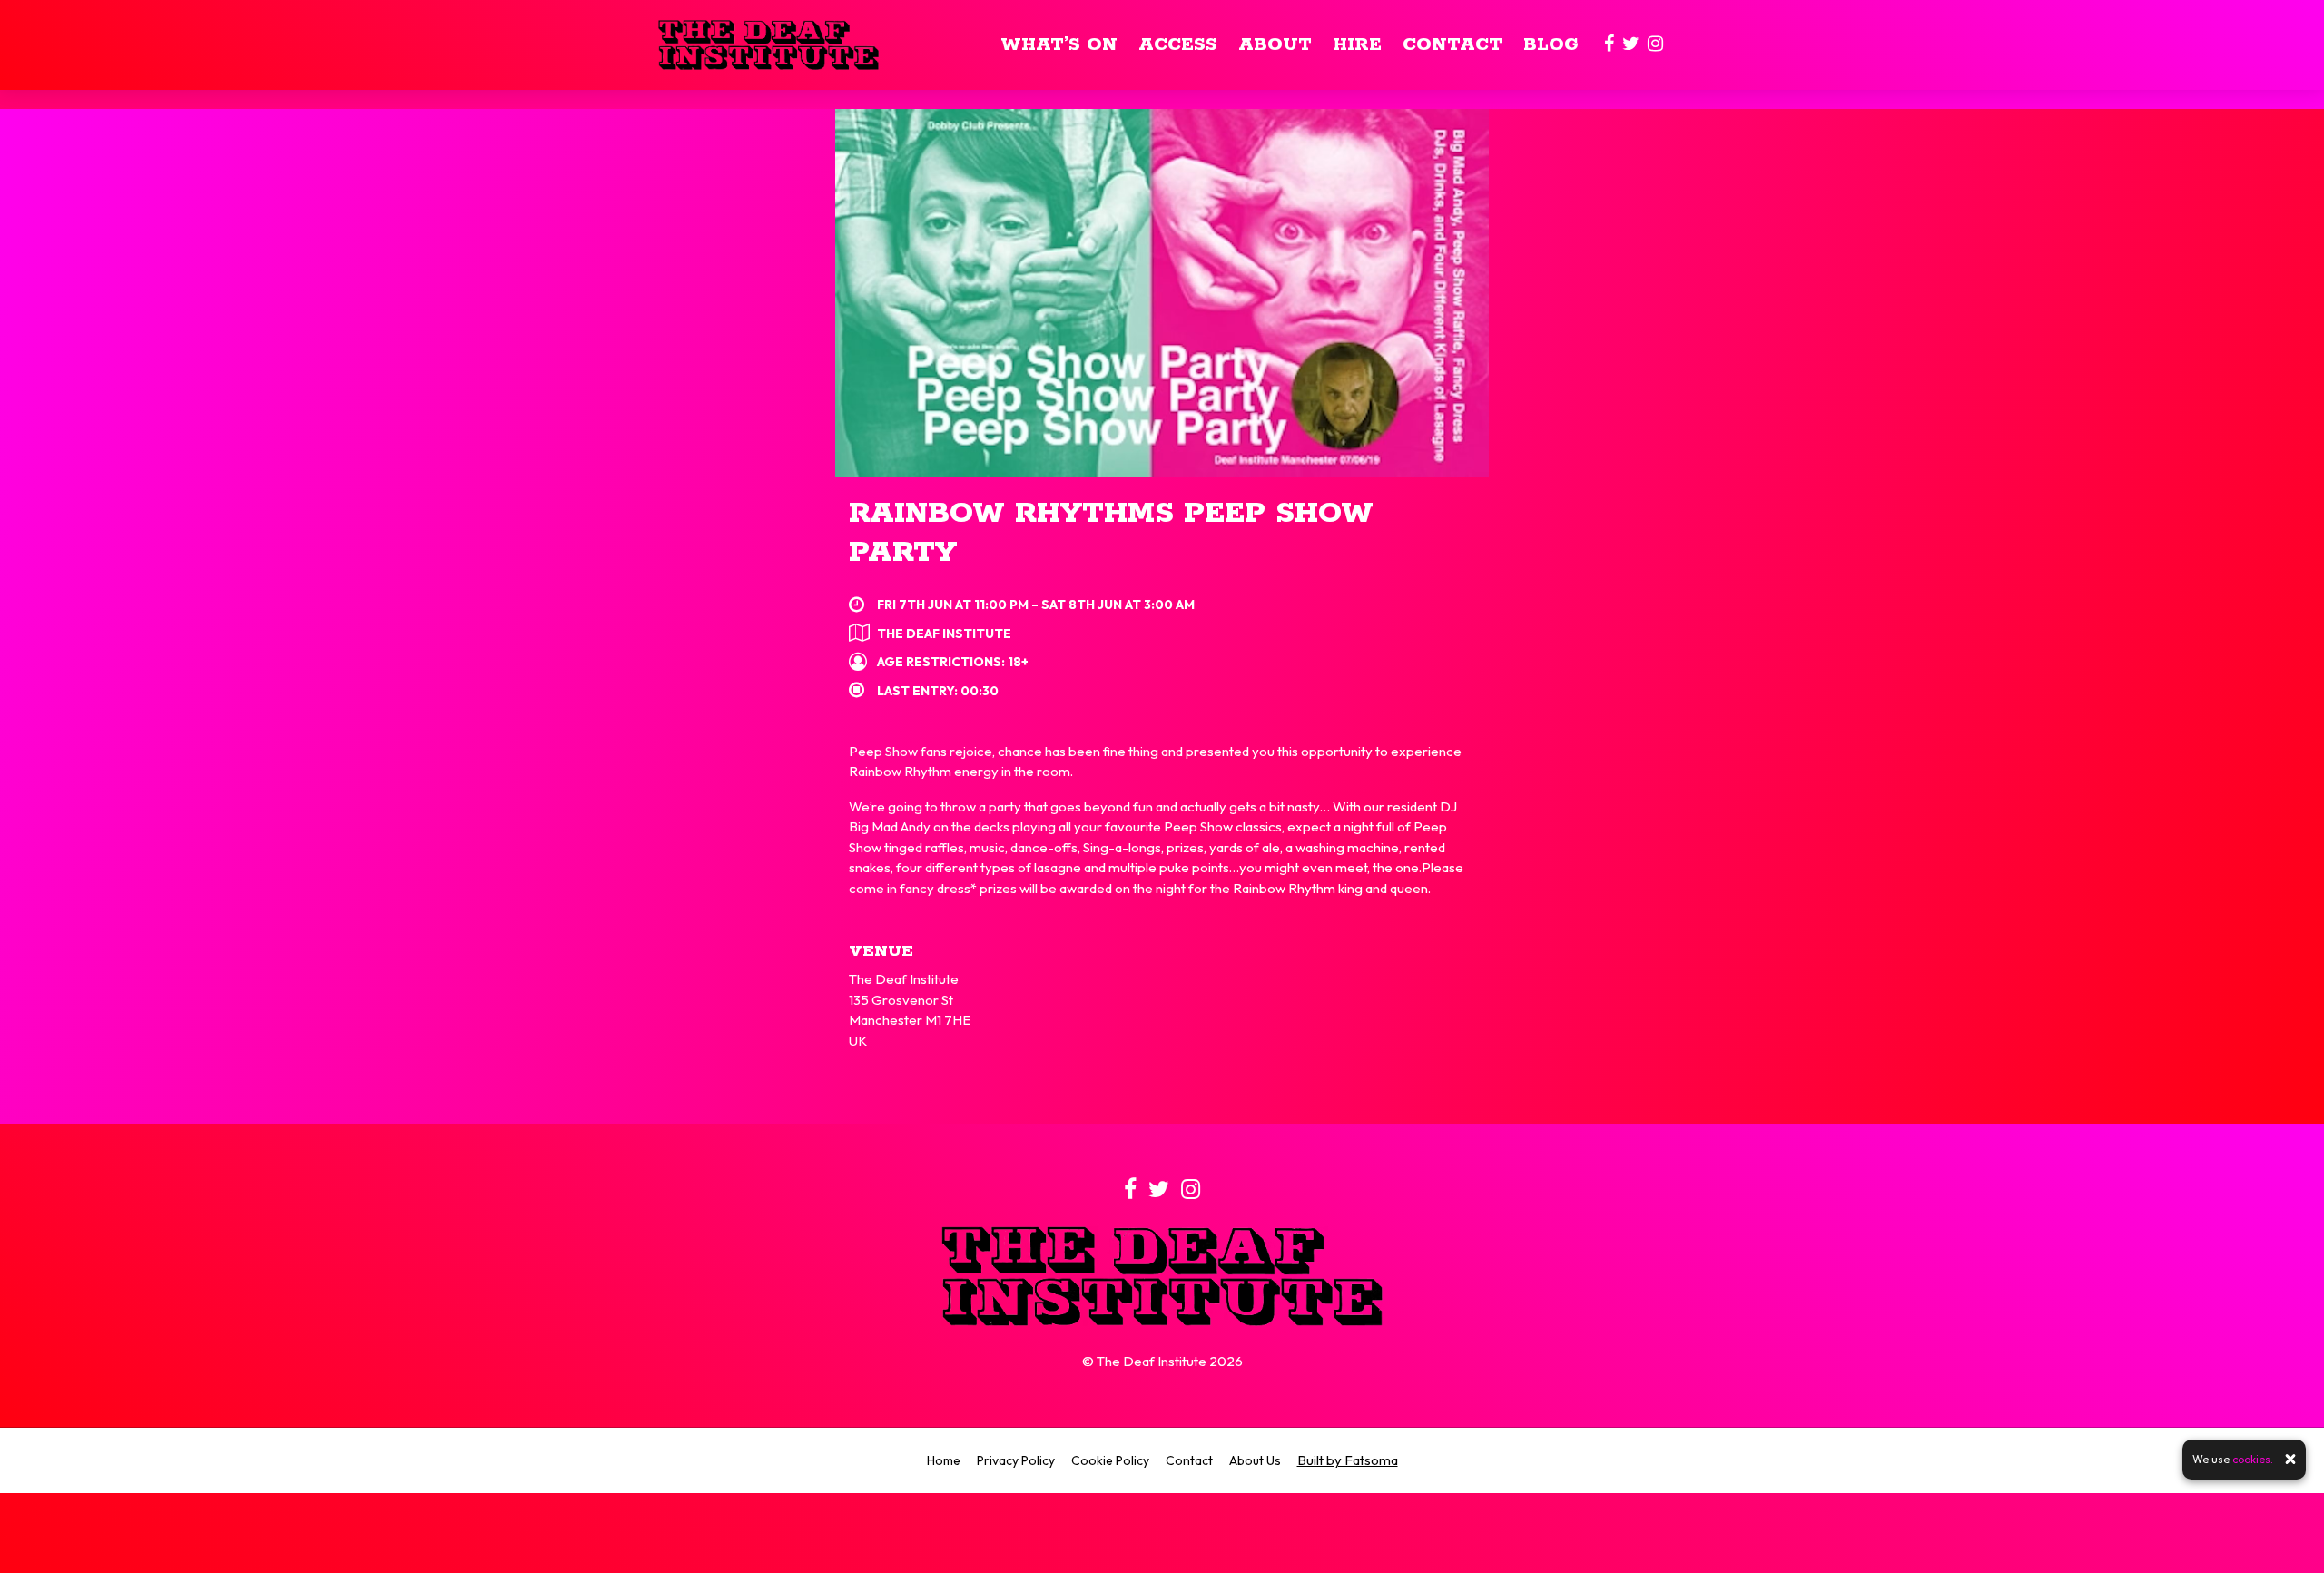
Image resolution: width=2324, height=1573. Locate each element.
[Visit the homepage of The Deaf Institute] (768, 45)
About (1275, 45)
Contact (1452, 45)
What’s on (1059, 45)
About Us (1255, 1460)
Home (944, 1460)
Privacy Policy (1016, 1460)
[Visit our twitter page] (1631, 45)
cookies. (2253, 1459)
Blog (1551, 45)
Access (1178, 45)
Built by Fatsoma (1348, 1460)
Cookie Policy (1110, 1460)
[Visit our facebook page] (1609, 45)
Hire (1357, 45)
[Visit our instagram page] (1655, 45)
